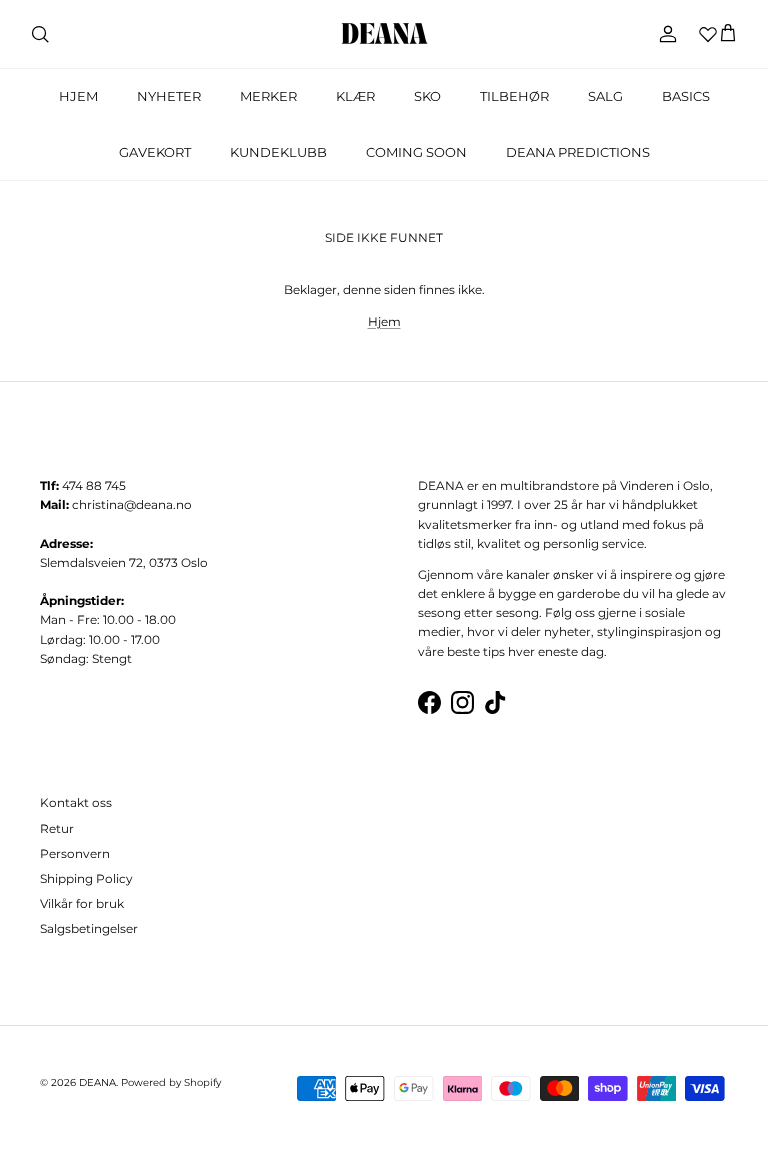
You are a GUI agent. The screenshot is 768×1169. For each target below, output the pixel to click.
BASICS (686, 96)
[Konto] (664, 34)
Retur (57, 828)
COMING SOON (416, 152)
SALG (605, 96)
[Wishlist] (708, 34)
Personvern (75, 853)
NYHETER (169, 96)
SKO (427, 96)
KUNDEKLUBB (278, 152)
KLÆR (355, 96)
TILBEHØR (514, 96)
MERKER (268, 96)
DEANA (97, 1082)
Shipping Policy (86, 878)
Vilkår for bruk (82, 903)
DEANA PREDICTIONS (578, 152)
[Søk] (40, 34)
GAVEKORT (155, 152)
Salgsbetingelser (89, 928)
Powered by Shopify (171, 1082)
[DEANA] (384, 34)
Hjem (384, 321)
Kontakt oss (76, 802)
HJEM (78, 96)
